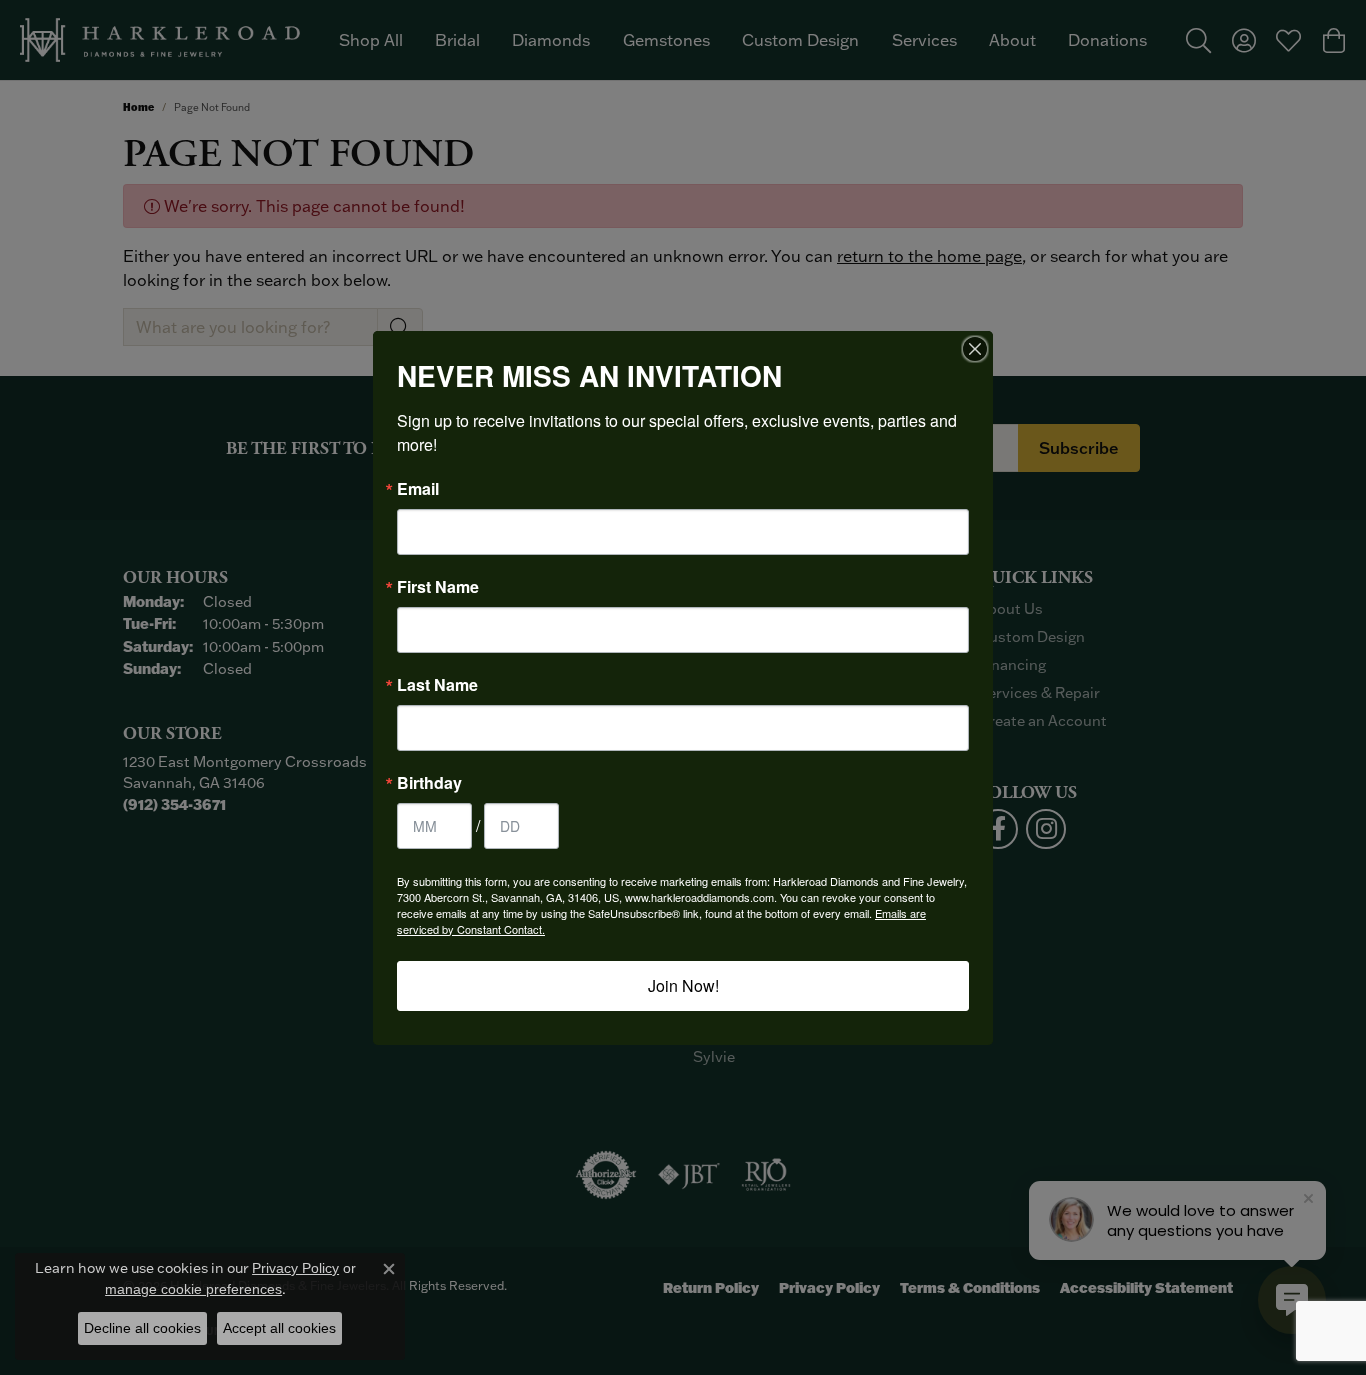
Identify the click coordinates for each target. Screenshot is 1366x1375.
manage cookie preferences (193, 1289)
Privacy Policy (295, 1268)
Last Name (437, 685)
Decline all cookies (142, 1328)
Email (418, 489)
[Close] (975, 349)
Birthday (429, 783)
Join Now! (683, 985)
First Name (438, 587)
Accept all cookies (279, 1328)
